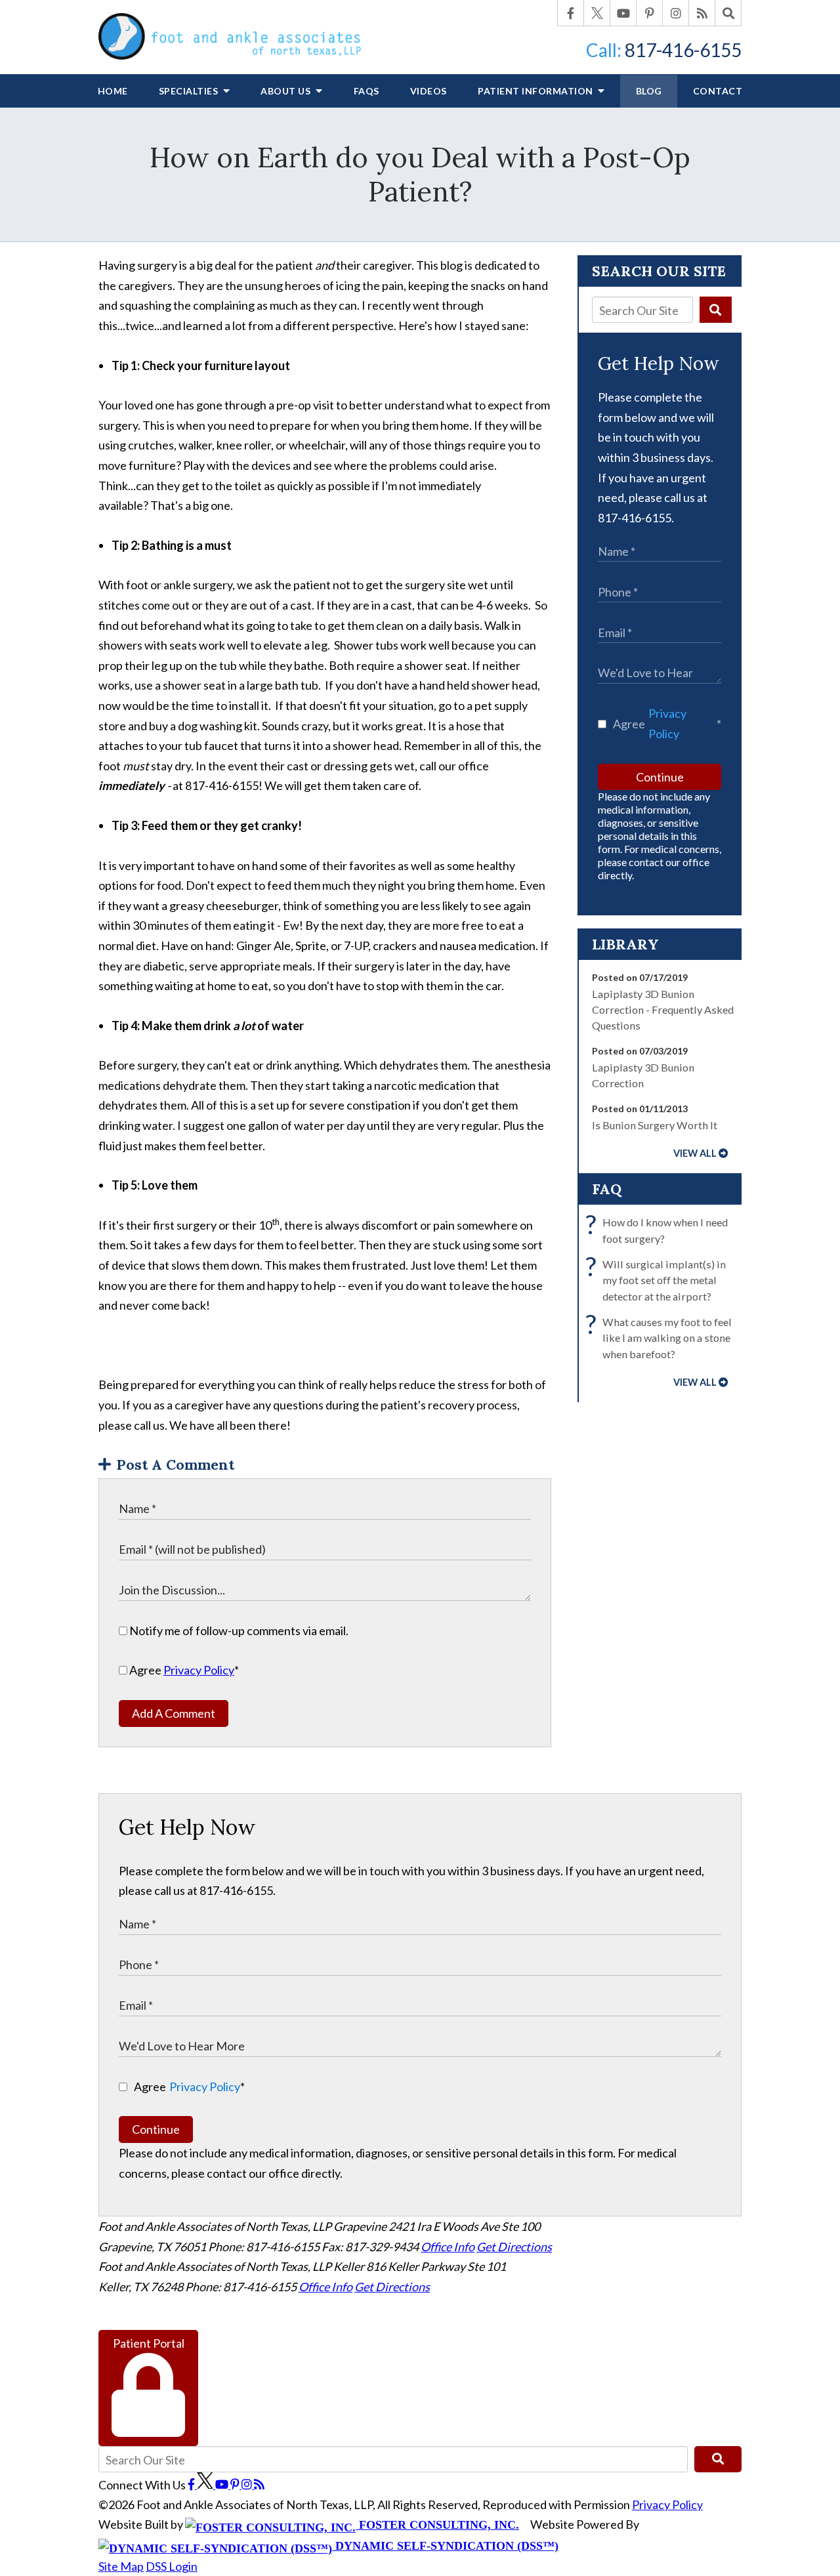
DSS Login (172, 2566)
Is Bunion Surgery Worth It (655, 1125)
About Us (287, 91)
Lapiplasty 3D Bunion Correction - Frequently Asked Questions (663, 1010)
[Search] (728, 13)
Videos (429, 91)
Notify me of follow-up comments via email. (238, 1631)
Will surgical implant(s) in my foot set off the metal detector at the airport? (659, 1279)
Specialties (190, 91)
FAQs (367, 91)
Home (113, 91)
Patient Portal (149, 2343)
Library (625, 944)
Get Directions (514, 2247)
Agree (183, 1670)
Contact (718, 91)
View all (695, 1153)
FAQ (607, 1189)
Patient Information (536, 91)
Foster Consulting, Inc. (437, 2525)
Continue (660, 777)
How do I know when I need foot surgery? (660, 1229)
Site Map (121, 2566)
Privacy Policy (199, 1670)
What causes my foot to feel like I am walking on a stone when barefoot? (662, 1337)
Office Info (448, 2247)
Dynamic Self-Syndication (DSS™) (445, 2546)
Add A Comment (174, 1713)
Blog (649, 91)
